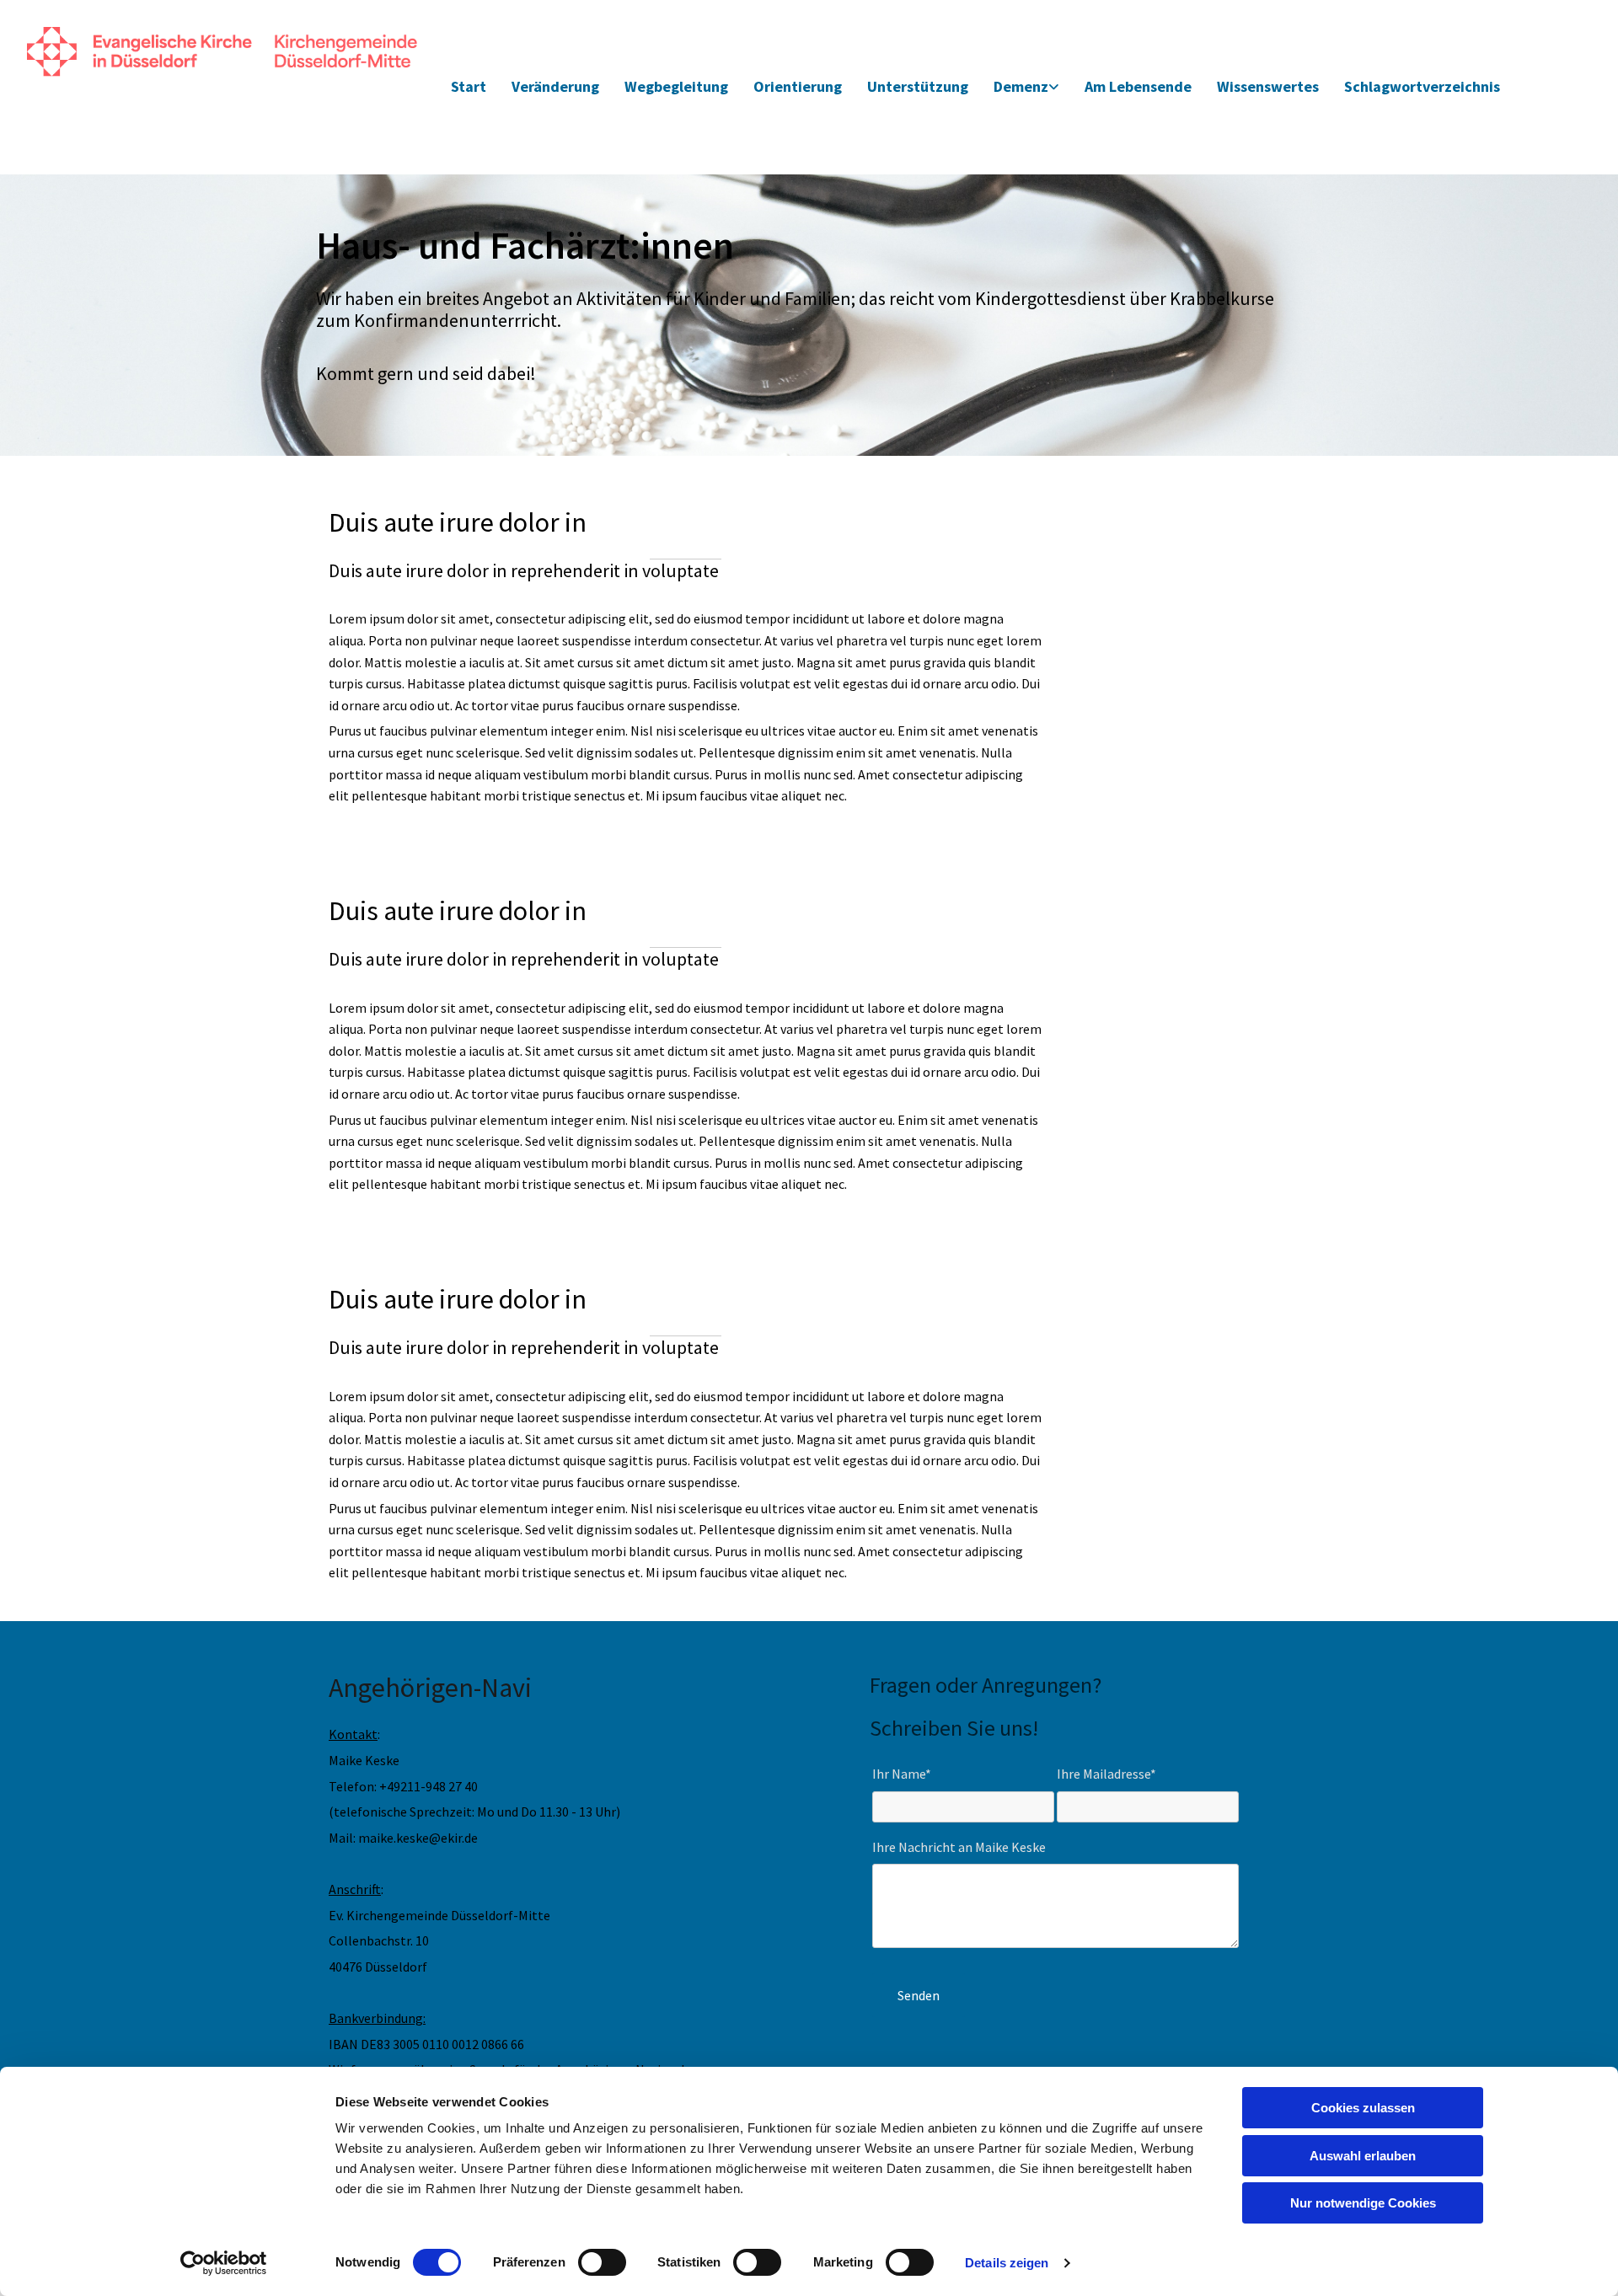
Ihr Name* (902, 1774)
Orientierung (798, 86)
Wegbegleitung (676, 86)
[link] (1026, 87)
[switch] (602, 2262)
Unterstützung (918, 86)
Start (469, 86)
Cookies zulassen (1363, 2108)
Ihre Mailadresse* (1106, 1774)
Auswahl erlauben (1363, 2156)
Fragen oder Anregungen (981, 1685)
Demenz (1021, 86)
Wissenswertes (1268, 86)
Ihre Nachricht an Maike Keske (959, 1847)
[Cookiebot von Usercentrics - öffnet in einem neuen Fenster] (224, 2263)
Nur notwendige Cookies (1363, 2203)
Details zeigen (1007, 2263)
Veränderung (555, 86)
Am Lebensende (1138, 86)
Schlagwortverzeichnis (1422, 86)
